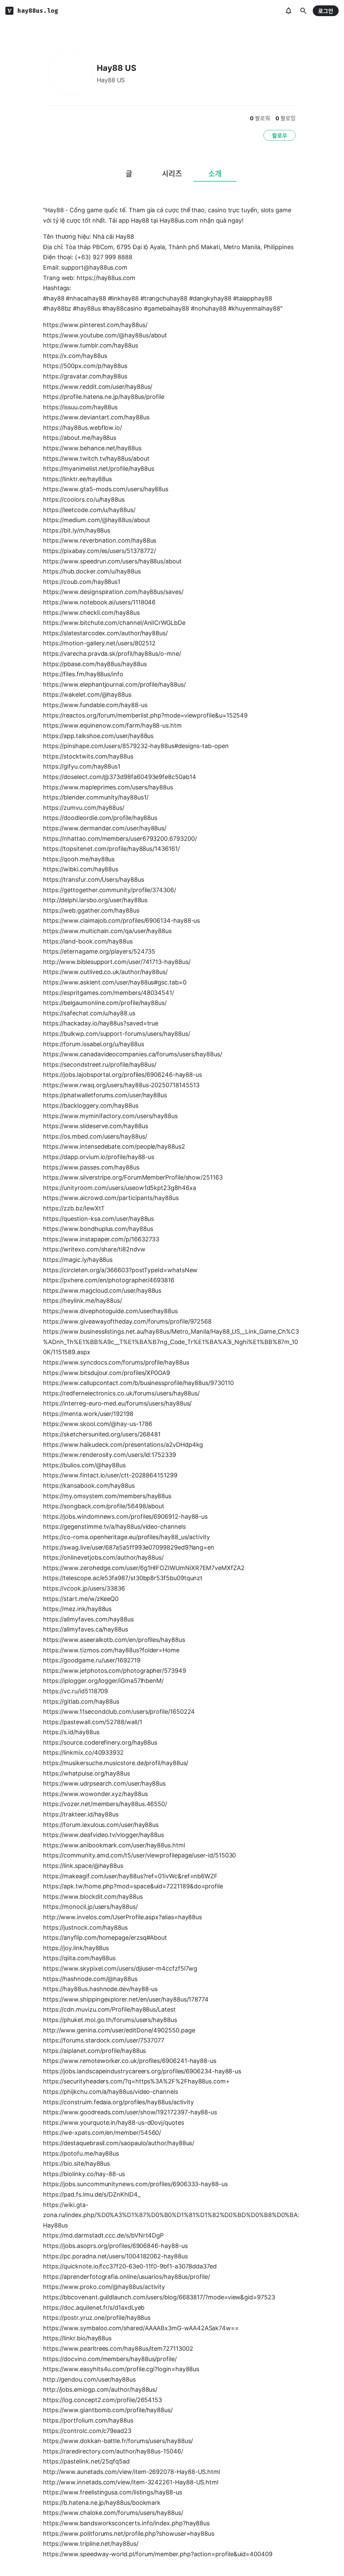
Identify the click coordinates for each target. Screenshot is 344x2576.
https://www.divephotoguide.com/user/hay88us (110, 1311)
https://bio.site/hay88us (76, 2164)
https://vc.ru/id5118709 (75, 1691)
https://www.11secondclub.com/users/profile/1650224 (119, 1712)
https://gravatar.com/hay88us (85, 376)
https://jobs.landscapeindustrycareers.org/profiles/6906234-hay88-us (142, 2071)
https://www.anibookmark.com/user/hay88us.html (114, 1845)
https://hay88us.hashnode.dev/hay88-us (100, 1989)
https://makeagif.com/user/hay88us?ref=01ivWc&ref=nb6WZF (130, 1876)
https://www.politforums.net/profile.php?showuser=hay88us (129, 2534)
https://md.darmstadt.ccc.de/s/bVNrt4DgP (103, 2235)
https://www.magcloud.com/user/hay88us (102, 1291)
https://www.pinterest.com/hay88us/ (95, 325)
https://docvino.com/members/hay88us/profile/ (110, 2359)
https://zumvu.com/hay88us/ (84, 808)
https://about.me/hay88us (80, 438)
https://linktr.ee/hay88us (77, 479)
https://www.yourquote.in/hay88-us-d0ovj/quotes (114, 2123)
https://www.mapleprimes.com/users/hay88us (108, 787)
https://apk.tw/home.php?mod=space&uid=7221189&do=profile (133, 1886)
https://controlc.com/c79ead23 (87, 2431)
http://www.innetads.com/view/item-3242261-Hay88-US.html (131, 2482)
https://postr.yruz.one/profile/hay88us (97, 2318)
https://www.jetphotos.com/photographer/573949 (115, 1671)
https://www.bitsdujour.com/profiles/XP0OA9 (106, 1373)
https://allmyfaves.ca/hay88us (85, 1629)
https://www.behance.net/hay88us (92, 448)
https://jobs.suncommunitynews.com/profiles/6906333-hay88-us (135, 2184)
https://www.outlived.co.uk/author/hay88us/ (105, 972)
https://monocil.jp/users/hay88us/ (90, 1907)
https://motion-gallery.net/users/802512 (99, 643)
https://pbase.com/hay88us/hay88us (95, 664)
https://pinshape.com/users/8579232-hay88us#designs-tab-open (136, 746)
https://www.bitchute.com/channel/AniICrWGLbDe (114, 623)
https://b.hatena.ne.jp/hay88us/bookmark (102, 2503)
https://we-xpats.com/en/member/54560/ (102, 2133)
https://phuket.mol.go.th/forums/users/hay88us (110, 2020)
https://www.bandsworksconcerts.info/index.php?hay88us (126, 2523)
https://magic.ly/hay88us (78, 1260)
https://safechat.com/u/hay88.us (89, 1013)
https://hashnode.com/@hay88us (90, 1979)
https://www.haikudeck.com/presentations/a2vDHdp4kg (123, 1445)
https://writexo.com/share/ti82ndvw (94, 1249)
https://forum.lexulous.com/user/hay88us (101, 1825)
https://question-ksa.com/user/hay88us (98, 1219)
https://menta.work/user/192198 (88, 1414)
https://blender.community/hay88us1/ (96, 797)
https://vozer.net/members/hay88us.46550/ (105, 1804)
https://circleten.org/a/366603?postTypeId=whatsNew (120, 1270)
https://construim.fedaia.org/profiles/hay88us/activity (118, 2102)
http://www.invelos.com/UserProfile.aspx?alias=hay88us (122, 1917)
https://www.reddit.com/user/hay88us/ (98, 387)
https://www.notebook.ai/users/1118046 (99, 602)
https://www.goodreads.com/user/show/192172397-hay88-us (130, 2112)
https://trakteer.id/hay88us (81, 1814)
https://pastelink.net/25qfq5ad (86, 2461)
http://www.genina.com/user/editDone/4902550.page (119, 2030)
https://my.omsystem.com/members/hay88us (107, 1496)
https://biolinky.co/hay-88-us (84, 2174)
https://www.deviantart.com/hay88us (96, 417)
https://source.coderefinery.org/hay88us (100, 1742)
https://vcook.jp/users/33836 (84, 1588)
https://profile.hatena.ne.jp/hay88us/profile (104, 397)
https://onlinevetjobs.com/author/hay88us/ (103, 1557)
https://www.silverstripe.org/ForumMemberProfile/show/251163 (133, 1177)
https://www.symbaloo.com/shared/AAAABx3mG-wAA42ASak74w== (141, 2328)
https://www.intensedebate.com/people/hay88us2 (114, 1146)
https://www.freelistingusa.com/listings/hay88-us (113, 2492)
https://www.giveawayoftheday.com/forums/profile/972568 (127, 1321)
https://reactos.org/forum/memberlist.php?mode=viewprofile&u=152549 (145, 715)
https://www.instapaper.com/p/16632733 (101, 1239)
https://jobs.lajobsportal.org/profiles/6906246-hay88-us (122, 1075)
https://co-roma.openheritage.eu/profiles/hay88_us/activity (126, 1537)
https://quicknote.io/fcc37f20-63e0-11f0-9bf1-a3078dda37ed (130, 2266)
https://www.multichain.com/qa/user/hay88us (107, 931)
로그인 (326, 11)
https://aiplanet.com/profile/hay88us (94, 2051)
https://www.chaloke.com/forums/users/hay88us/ (113, 2513)
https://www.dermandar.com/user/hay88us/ (105, 828)
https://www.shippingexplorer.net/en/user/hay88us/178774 (126, 1999)
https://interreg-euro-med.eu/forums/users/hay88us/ (117, 1403)
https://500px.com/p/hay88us (85, 366)
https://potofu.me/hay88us (81, 2153)
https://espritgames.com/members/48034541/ (109, 993)
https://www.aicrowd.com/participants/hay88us (111, 1198)
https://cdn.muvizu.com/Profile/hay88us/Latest (109, 2009)
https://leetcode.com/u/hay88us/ (89, 510)
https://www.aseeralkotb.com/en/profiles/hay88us (114, 1640)
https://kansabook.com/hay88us (89, 1486)
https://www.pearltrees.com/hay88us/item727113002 (118, 2349)
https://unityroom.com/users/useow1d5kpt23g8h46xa (120, 1188)
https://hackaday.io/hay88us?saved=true (101, 1023)
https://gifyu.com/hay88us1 (82, 766)
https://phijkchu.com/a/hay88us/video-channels (111, 2092)
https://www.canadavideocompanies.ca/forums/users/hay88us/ (133, 1054)
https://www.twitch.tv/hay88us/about (96, 458)
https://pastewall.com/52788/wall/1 (93, 1722)
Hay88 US (117, 68)
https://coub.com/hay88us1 (82, 582)
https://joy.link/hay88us (76, 1948)
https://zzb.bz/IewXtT (74, 1208)
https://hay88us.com (106, 278)
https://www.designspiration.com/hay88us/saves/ (113, 592)
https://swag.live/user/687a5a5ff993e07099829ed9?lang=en (129, 1547)
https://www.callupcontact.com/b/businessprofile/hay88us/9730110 (138, 1383)
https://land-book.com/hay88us (88, 941)
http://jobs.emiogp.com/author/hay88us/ (100, 2389)
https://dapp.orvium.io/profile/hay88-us (99, 1157)
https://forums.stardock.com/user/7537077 (104, 2040)
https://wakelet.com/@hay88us (87, 695)
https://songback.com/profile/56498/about (104, 1506)
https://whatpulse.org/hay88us (87, 1773)
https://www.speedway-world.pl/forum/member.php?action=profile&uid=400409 (158, 2554)
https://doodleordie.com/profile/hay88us (100, 818)
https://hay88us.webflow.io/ (82, 428)
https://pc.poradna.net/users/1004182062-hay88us (115, 2256)
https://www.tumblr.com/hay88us (91, 345)
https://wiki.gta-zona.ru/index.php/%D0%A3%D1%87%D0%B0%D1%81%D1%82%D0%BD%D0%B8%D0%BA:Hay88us (171, 2215)
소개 (215, 174)
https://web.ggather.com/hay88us (91, 910)
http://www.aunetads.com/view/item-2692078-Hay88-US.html (132, 2472)
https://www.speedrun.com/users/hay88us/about (112, 561)
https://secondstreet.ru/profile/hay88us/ (100, 1065)
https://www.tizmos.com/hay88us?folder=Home (111, 1650)
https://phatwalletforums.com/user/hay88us (105, 1095)
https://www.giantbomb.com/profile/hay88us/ (108, 2410)
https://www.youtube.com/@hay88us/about (105, 335)
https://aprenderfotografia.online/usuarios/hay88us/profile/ (126, 2277)
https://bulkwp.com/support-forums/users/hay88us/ (117, 1034)
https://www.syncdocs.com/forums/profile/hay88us (116, 1362)
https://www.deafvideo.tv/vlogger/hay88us (103, 1835)
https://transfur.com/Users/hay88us (94, 880)
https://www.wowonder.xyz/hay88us (95, 1794)
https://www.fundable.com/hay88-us (95, 705)
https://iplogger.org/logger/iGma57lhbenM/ (103, 1681)
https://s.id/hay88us (71, 1732)
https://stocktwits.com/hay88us (88, 756)
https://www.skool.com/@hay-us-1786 (98, 1424)
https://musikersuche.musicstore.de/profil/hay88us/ (116, 1763)
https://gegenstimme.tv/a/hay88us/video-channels (114, 1527)
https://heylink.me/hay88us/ (82, 1301)
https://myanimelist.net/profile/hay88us (99, 469)
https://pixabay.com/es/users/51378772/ (99, 551)
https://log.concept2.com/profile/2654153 (102, 2400)
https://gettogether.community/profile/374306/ (110, 890)
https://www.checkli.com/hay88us (91, 613)
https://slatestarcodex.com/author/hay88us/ (105, 633)
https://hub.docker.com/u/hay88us (92, 571)
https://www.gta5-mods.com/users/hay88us (106, 489)
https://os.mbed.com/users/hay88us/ (95, 1136)
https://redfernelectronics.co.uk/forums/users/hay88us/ (121, 1393)
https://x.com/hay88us (75, 356)
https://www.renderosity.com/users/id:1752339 (110, 1455)
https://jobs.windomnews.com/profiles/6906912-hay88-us (125, 1516)
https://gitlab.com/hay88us (81, 1701)
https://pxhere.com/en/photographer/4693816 (109, 1280)
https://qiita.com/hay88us (79, 1958)
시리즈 (172, 174)
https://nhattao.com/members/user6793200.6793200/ (120, 839)
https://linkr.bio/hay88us (77, 2338)
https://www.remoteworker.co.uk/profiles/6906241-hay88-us (130, 2061)
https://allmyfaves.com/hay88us (88, 1619)
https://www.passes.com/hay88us (91, 1167)
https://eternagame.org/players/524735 (99, 951)
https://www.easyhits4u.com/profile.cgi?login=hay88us (121, 2369)
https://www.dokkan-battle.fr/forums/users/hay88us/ (118, 2441)
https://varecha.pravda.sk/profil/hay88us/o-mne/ (112, 654)
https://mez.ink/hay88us (77, 1609)
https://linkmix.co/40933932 (83, 1753)
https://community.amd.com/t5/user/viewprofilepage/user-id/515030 (139, 1855)
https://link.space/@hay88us (83, 1866)
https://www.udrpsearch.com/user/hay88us (104, 1783)
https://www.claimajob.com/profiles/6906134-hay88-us (121, 921)
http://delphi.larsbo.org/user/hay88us (95, 900)
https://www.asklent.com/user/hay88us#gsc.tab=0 (115, 982)
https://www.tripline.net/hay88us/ (91, 2544)
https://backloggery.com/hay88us (91, 1106)
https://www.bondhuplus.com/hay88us (98, 1229)
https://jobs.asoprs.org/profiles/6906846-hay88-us (115, 2246)
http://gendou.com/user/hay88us (89, 2379)
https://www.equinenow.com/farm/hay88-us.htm (112, 725)
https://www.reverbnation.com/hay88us (100, 540)
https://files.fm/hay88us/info (83, 674)
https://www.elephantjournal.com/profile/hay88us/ (114, 684)
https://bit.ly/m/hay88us (77, 530)
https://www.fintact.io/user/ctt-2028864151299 (110, 1475)
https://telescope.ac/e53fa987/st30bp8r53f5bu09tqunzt (123, 1578)
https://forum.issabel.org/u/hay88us (93, 1044)
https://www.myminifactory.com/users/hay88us (110, 1116)
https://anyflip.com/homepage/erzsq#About (105, 1938)
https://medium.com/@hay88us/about (97, 520)
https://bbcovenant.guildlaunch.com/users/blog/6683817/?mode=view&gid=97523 (159, 2297)
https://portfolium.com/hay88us (88, 2420)
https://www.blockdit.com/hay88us (93, 1897)
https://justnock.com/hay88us (85, 1927)
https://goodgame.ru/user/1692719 (92, 1660)
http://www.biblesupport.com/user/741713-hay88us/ (117, 962)
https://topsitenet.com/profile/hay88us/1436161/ (111, 849)
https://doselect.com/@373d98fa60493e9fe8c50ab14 (120, 777)
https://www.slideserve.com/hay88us (96, 1126)
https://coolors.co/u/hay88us (84, 499)
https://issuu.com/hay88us (80, 407)
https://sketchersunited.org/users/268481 (102, 1434)
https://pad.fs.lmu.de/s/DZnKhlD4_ (92, 2194)
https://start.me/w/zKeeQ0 (81, 1599)
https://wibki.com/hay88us (81, 869)
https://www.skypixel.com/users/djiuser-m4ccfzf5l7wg (120, 1968)
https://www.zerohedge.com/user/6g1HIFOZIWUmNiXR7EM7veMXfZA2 (144, 1568)
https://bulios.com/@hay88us (84, 1465)
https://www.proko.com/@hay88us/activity (104, 2287)
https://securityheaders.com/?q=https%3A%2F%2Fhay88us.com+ (136, 2081)
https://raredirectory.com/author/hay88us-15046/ (113, 2451)
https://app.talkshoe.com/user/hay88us (98, 736)
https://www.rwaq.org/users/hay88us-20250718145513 (121, 1085)
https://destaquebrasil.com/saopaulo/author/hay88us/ (119, 2143)
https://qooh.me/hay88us (79, 859)
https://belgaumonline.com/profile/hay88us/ (105, 1003)
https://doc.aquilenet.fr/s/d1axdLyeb (94, 2308)
